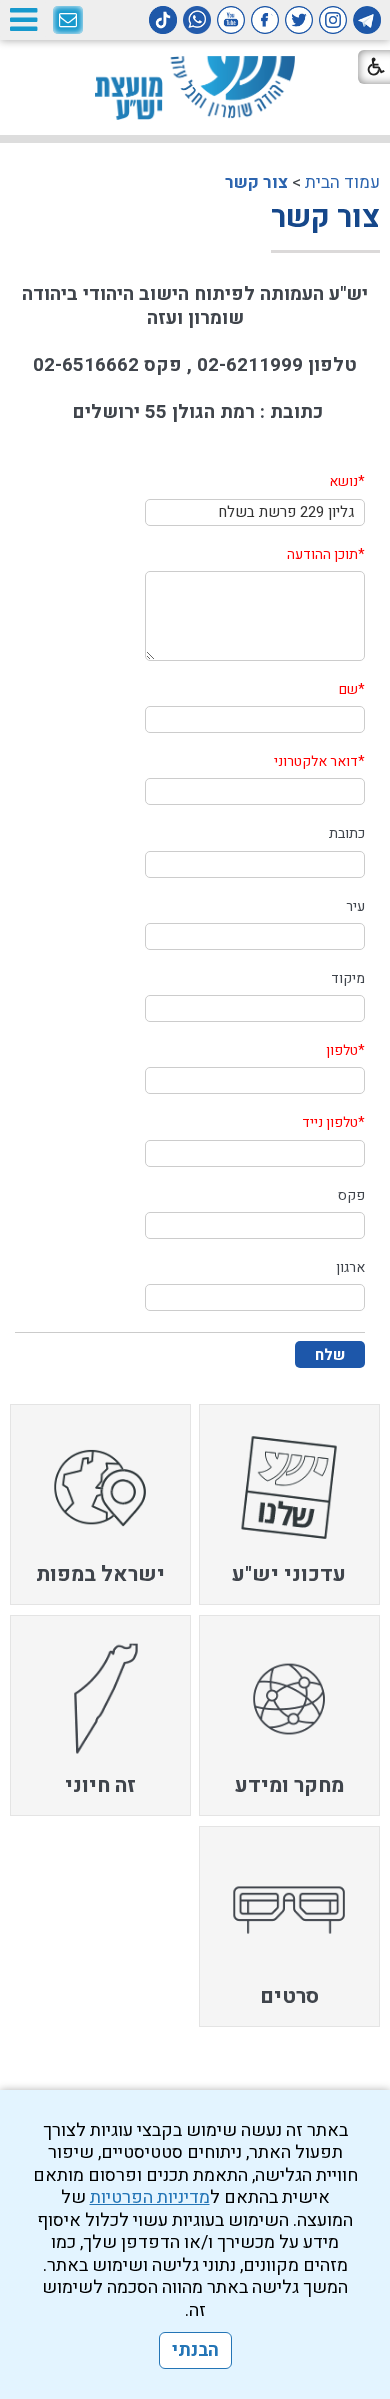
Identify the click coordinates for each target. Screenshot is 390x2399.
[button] (23, 19)
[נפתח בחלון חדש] (367, 20)
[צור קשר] (68, 21)
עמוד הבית (342, 182)
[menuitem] (290, 1504)
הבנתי (195, 2350)
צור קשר (256, 182)
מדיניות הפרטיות (150, 2197)
